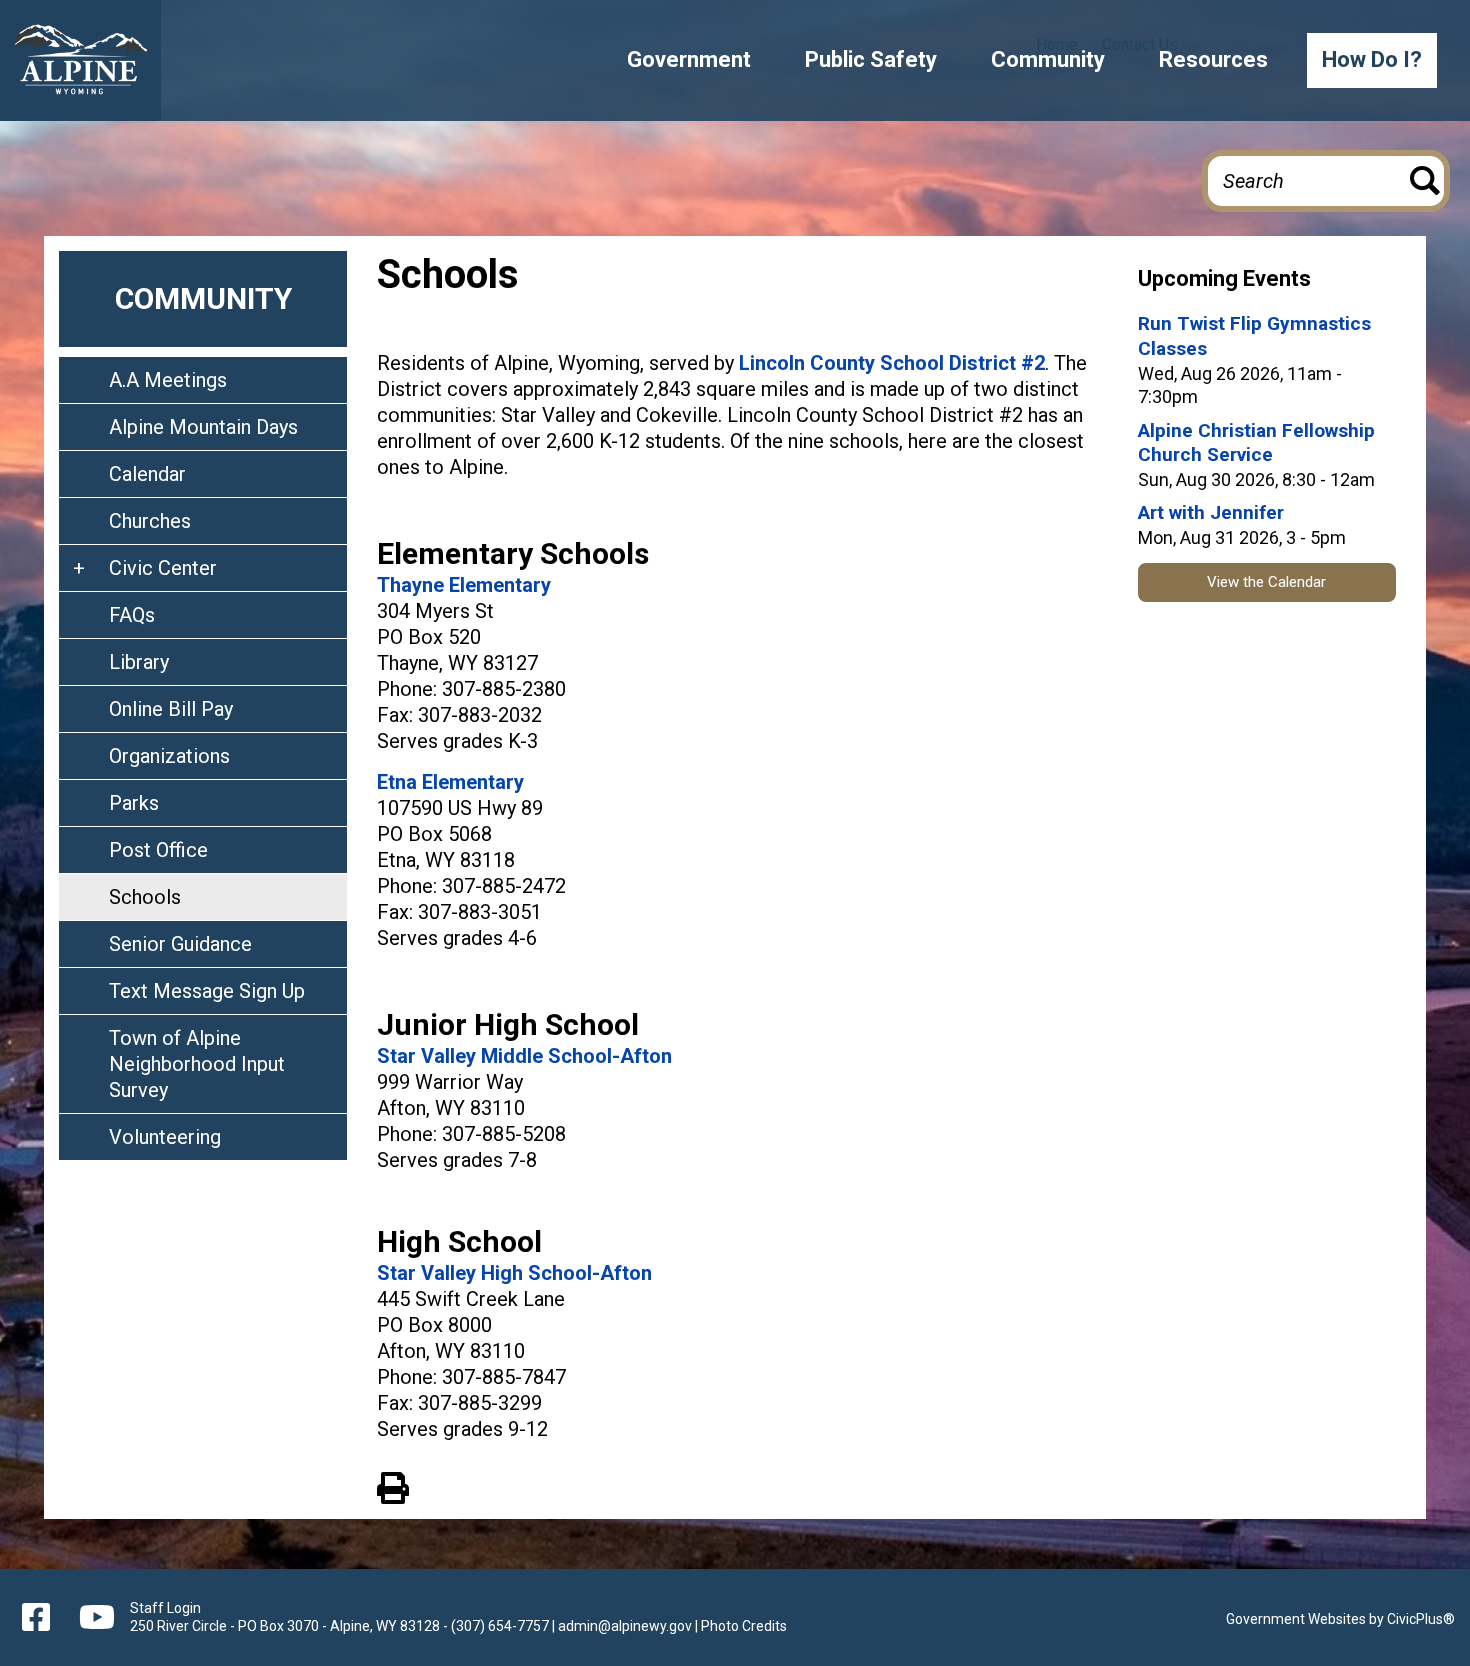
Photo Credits (744, 1626)
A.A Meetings (168, 380)
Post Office (158, 850)
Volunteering (165, 1137)
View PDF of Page (393, 1485)
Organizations (169, 756)
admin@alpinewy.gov (625, 1626)
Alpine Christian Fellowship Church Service (1256, 443)
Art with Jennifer (1211, 512)
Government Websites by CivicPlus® (1340, 1619)
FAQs (132, 615)
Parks (134, 803)
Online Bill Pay (171, 709)
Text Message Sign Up (207, 991)
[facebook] (36, 1617)
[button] (689, 60)
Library (139, 662)
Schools (145, 897)
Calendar (147, 474)
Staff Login (165, 1608)
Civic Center (163, 568)
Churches (150, 521)
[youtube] (93, 1617)
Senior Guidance (180, 944)
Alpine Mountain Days (203, 427)
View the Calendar (1266, 582)
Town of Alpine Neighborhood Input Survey (197, 1064)
